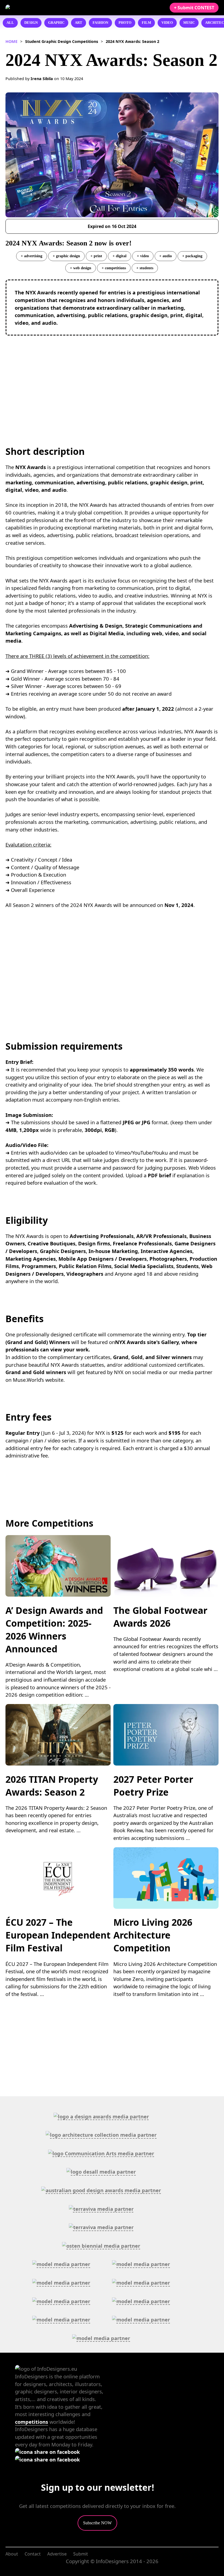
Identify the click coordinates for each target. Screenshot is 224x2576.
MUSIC (189, 23)
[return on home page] (38, 8)
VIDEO (167, 23)
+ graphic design (66, 256)
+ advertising (32, 256)
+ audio (166, 256)
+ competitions (114, 268)
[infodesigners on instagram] (47, 2459)
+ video (143, 256)
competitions (32, 2422)
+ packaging (192, 256)
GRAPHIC (56, 23)
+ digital (120, 256)
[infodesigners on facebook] (47, 2452)
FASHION (100, 23)
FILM (146, 23)
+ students (145, 268)
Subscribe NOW (97, 2523)
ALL (10, 23)
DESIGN (31, 23)
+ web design (81, 268)
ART (79, 23)
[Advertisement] (112, 379)
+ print (96, 256)
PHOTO (125, 23)
